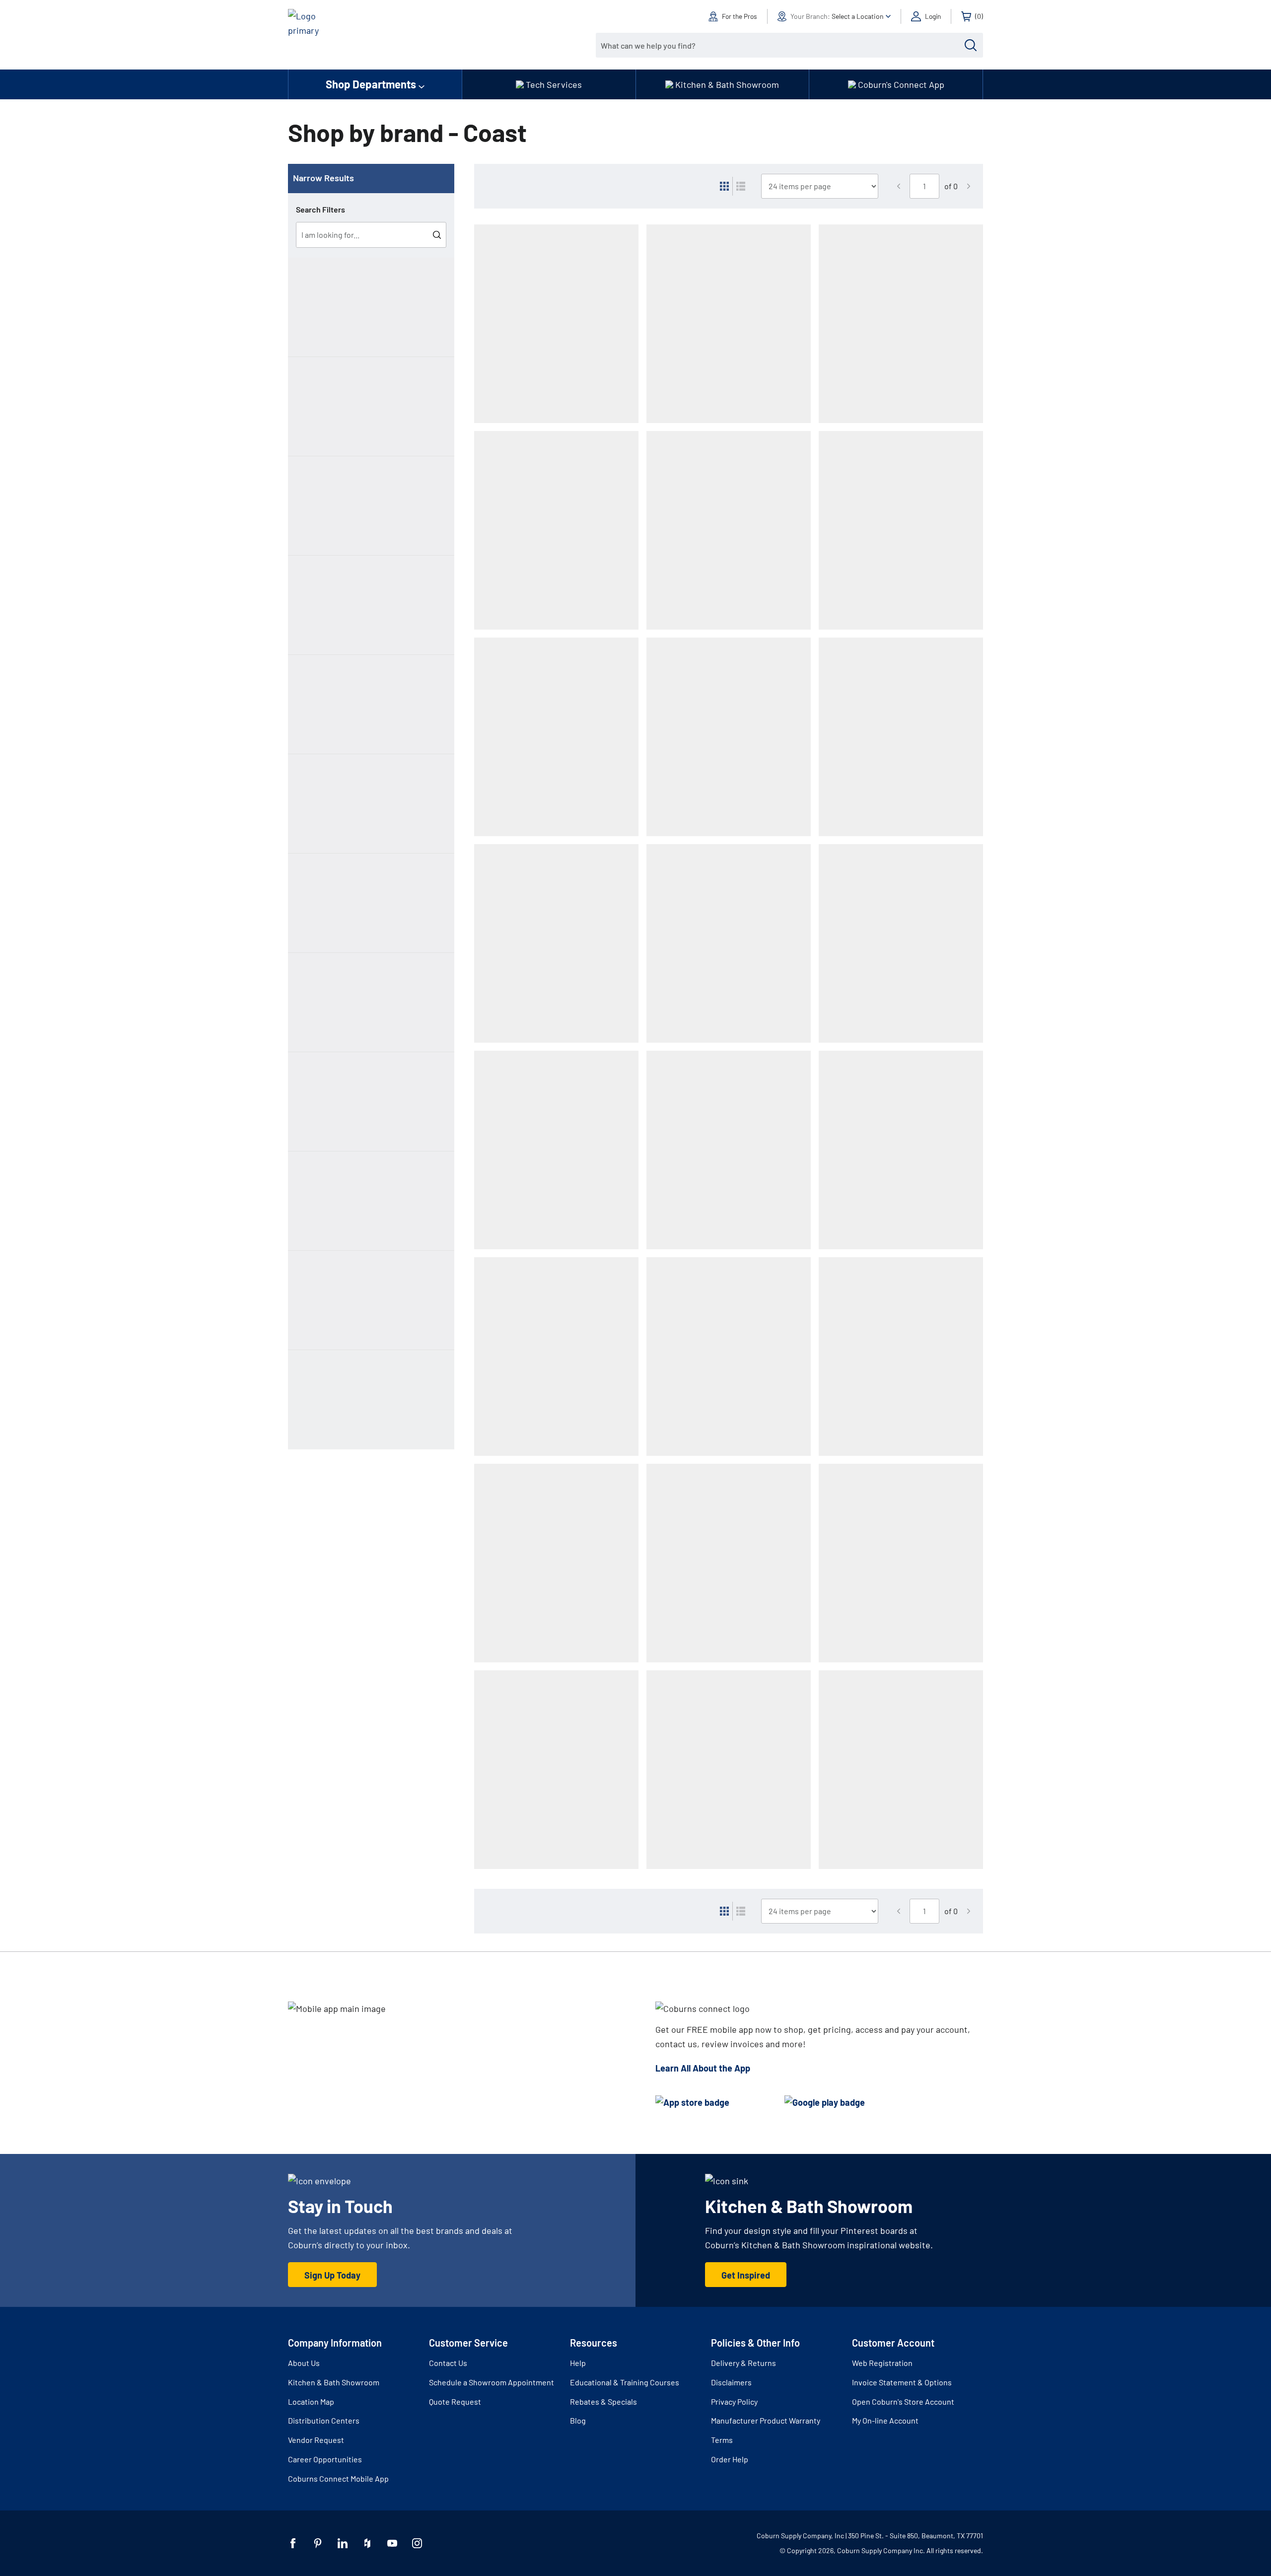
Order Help (730, 2459)
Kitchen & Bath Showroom (334, 2382)
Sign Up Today (332, 2275)
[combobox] (782, 45)
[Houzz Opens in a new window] (367, 2543)
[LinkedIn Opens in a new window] (343, 2543)
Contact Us (448, 2363)
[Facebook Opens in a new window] (293, 2543)
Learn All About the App (703, 2068)
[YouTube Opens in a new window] (392, 2543)
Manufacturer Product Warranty (766, 2420)
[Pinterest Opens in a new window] (318, 2543)
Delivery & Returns (743, 2363)
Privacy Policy (734, 2401)
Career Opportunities (325, 2459)
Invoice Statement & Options (902, 2382)
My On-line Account (885, 2420)
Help (578, 2363)
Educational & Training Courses (625, 2382)
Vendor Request (316, 2440)
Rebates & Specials (603, 2401)
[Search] (971, 45)
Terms (722, 2440)
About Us (304, 2363)
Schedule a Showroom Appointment (492, 2382)
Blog (578, 2420)
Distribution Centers (324, 2420)
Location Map (311, 2401)
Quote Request (455, 2401)
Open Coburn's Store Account (903, 2401)
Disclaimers (731, 2382)
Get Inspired (746, 2275)
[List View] (741, 186)
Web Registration (882, 2363)
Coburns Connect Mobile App (338, 2478)
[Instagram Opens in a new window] (417, 2543)
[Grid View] (724, 186)
